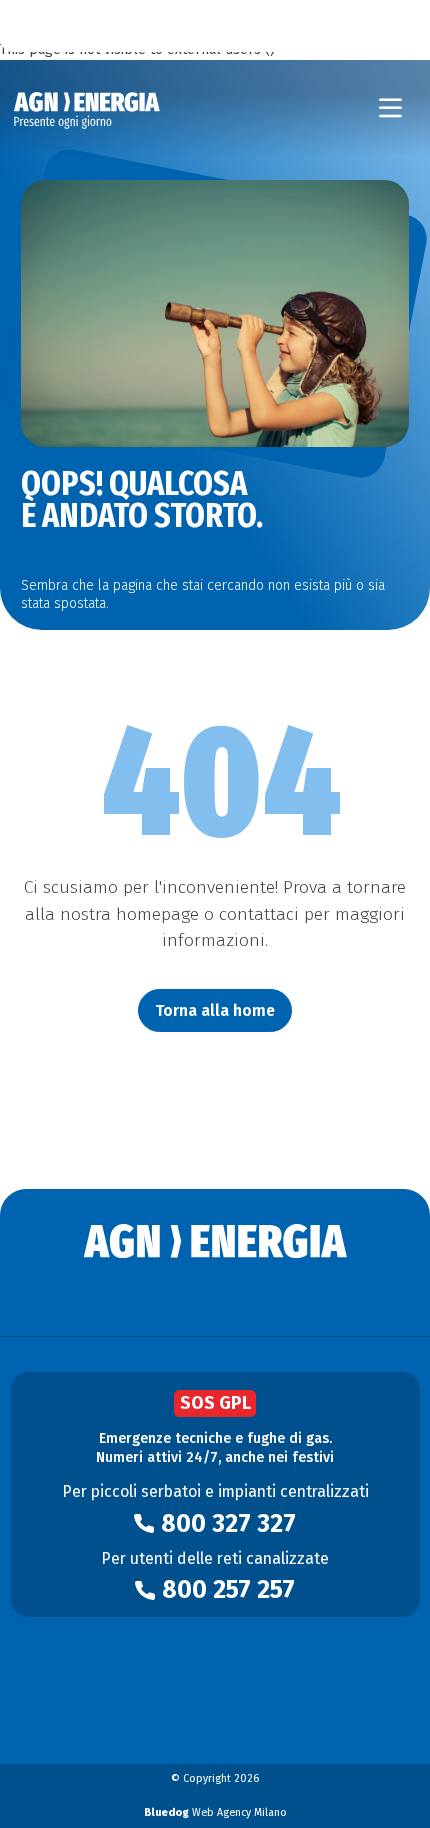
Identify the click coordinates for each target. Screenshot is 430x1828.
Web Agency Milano (215, 1812)
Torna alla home (215, 1010)
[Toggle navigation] (391, 108)
